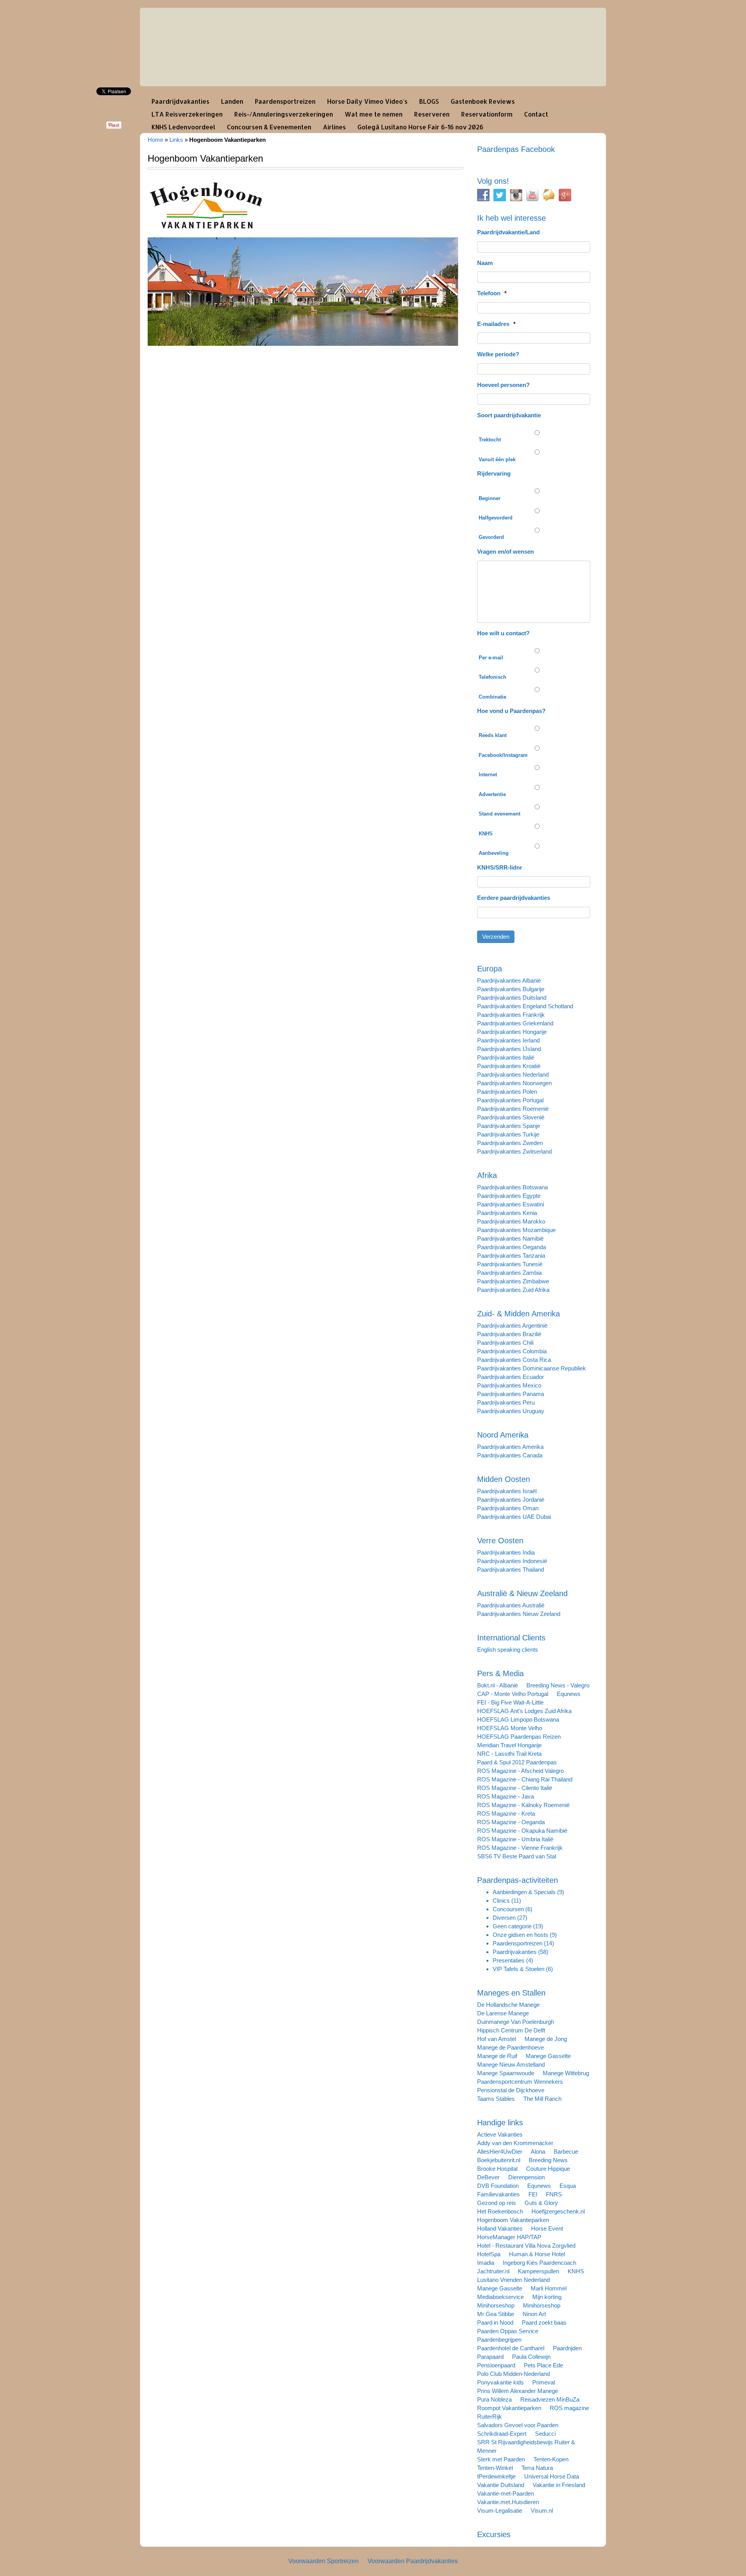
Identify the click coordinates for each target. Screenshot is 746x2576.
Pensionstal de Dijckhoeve (511, 2090)
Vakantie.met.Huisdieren (508, 2502)
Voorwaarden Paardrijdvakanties (413, 2561)
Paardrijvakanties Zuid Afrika (513, 1290)
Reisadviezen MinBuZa (550, 2399)
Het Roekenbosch (500, 2211)
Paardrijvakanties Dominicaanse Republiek (532, 1368)
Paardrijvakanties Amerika (510, 1447)
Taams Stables (496, 2099)
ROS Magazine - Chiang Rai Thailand (525, 1779)
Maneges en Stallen (511, 1993)
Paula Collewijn (531, 2357)
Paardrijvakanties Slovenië (511, 1117)
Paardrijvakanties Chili (505, 1343)
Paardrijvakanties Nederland (513, 1074)
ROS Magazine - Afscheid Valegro (520, 1771)
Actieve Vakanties (500, 2134)
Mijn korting (547, 2297)
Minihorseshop (496, 2305)
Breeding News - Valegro (558, 1685)
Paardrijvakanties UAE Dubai (514, 1517)
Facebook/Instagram (503, 755)
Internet (488, 775)
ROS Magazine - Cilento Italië (515, 1788)
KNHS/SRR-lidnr (500, 867)
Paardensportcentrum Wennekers (520, 2082)
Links (176, 140)
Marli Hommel (549, 2288)
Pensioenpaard (496, 2365)
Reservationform (487, 114)
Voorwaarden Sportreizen (323, 2561)
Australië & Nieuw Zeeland (522, 1593)
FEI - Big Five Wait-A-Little (510, 1702)
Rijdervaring (494, 473)
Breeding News (548, 2160)
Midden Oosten (504, 1479)
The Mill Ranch (542, 2099)
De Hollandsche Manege (508, 2005)
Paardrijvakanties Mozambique (516, 1230)
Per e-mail (491, 658)
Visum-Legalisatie (500, 2511)
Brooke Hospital (497, 2169)
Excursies (494, 2534)
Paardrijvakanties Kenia (507, 1213)
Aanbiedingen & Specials (524, 1892)
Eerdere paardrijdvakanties (514, 898)
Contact (536, 114)
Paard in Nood (495, 2322)
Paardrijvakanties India (506, 1552)
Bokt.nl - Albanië (498, 1685)
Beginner (490, 498)
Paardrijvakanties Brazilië (509, 1334)
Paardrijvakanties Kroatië (509, 1066)
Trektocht (490, 440)
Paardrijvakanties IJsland (509, 1049)
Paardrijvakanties (515, 1952)
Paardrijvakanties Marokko (511, 1221)
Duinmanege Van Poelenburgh (516, 2022)
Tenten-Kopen (551, 2459)
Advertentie (492, 794)
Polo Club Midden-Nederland (513, 2374)
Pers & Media (500, 1673)
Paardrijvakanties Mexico (509, 1385)
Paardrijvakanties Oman (508, 1508)
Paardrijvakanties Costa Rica (514, 1360)
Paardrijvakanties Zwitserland (514, 1151)
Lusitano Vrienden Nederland (513, 2280)
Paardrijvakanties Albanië (509, 980)
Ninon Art (534, 2314)
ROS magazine (569, 2408)
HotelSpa (489, 2254)
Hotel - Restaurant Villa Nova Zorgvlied (526, 2246)
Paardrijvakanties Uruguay (511, 1411)
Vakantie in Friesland (559, 2485)
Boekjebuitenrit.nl (499, 2160)
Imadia (486, 2263)
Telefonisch (492, 677)
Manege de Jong (546, 2039)
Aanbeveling (494, 853)
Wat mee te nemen (374, 114)
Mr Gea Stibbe (496, 2314)
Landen (232, 101)
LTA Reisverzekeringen (187, 114)
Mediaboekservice (500, 2297)
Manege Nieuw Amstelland (511, 2064)
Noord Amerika (503, 1435)
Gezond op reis (497, 2203)
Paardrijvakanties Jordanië (511, 1500)
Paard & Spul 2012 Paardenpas (517, 1762)
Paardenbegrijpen (499, 2340)
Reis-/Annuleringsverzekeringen (284, 114)
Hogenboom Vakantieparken (513, 2220)
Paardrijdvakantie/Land (508, 232)
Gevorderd (491, 537)
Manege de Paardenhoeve (511, 2047)
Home (155, 140)
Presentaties (509, 1960)
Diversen (504, 1918)
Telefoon (492, 293)
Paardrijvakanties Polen (507, 1092)
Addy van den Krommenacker (515, 2143)
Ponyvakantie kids (500, 2382)
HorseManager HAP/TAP (509, 2237)
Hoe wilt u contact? (503, 633)
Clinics (501, 1901)
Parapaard (490, 2357)
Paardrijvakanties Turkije (508, 1134)
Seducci (545, 2434)
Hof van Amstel (497, 2039)
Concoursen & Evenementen (269, 127)
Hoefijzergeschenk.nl (558, 2211)
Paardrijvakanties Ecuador (511, 1377)
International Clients (511, 1638)
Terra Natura (537, 2468)
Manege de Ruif (497, 2056)
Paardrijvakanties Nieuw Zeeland (519, 1614)
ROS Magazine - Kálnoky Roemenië (523, 1805)
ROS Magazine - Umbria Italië (515, 1839)
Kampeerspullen (539, 2271)
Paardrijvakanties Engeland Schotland (525, 1006)
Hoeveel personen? (503, 385)
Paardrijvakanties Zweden (510, 1143)
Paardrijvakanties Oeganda (512, 1247)
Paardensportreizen (285, 101)
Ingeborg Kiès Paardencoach (539, 2263)
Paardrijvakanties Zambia (509, 1273)
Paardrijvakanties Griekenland (515, 1023)
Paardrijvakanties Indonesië (512, 1561)
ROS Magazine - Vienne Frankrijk (520, 1848)
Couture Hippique (548, 2169)
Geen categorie (512, 1926)
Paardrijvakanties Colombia (512, 1351)
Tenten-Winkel (495, 2468)
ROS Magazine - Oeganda (511, 1822)
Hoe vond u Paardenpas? (511, 711)
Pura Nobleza (494, 2399)
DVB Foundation (498, 2186)
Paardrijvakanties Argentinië (512, 1325)
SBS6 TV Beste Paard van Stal (517, 1856)
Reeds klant (493, 735)
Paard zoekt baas (544, 2322)
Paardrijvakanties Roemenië (513, 1109)
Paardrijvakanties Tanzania (511, 1256)
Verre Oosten (500, 1541)
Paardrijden (567, 2348)
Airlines (334, 127)
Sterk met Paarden (501, 2459)
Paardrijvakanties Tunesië (510, 1264)
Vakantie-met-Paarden (505, 2493)
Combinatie (492, 697)
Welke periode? (498, 354)
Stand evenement (499, 814)
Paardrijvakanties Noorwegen (514, 1083)
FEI (533, 2194)
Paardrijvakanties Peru (506, 1402)
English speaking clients (508, 1650)
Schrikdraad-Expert (502, 2434)
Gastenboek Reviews (483, 101)
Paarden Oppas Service (508, 2331)
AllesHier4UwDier (500, 2152)
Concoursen (508, 1909)
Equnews (569, 1694)
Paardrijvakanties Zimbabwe (513, 1281)
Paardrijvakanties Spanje (509, 1126)
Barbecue (566, 2152)
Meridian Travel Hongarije (509, 1745)
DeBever (488, 2177)
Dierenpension (526, 2177)
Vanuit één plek (497, 459)
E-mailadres (496, 324)
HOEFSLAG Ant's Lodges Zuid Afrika (524, 1711)
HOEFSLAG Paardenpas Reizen (519, 1737)
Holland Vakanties (500, 2228)
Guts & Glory (541, 2203)
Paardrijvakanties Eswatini (511, 1204)
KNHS (486, 834)
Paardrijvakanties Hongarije (512, 1032)
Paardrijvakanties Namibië (510, 1238)
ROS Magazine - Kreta (506, 1813)
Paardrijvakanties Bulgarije (511, 989)
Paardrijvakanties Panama (511, 1394)
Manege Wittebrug (566, 2073)
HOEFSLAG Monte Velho (510, 1728)
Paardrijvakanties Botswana (512, 1187)
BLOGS (429, 101)
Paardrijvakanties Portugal (510, 1100)
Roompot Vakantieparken (509, 2408)
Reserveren (432, 114)
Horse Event (547, 2228)
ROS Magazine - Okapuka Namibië (522, 1831)
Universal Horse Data (552, 2476)
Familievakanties (498, 2194)
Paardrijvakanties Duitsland (512, 998)
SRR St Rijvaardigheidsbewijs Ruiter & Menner (526, 2446)
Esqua (568, 2186)
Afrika (487, 1175)
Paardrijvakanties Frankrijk (511, 1015)
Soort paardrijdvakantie (509, 415)
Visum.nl (542, 2511)
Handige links (500, 2123)
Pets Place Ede (543, 2365)
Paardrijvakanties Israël (507, 1491)
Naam (485, 263)
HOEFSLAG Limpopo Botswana (518, 1719)
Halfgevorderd (496, 518)
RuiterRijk (490, 2417)
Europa (490, 969)
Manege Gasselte (548, 2056)
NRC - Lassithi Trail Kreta (509, 1754)
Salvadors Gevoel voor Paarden (518, 2425)
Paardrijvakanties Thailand (511, 1569)
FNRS (554, 2194)
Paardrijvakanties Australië (511, 1605)
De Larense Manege (503, 2013)
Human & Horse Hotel (537, 2254)
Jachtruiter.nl (493, 2271)
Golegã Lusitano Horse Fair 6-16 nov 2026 (420, 127)
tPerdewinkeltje (496, 2476)
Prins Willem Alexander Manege (518, 2391)
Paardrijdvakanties (180, 101)
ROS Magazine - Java (505, 1796)
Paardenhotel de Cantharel (511, 2348)
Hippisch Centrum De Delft (511, 2030)
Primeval (544, 2382)
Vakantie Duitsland (501, 2485)
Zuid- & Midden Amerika (519, 1314)
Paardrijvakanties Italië (506, 1057)
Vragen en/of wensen (505, 552)
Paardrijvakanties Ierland (508, 1040)
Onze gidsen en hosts (520, 1935)
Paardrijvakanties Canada (510, 1455)
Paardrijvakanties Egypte (509, 1196)
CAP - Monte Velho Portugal (513, 1694)
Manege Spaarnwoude (506, 2073)
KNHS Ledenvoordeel (183, 127)
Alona (538, 2152)
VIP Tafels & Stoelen (519, 1969)
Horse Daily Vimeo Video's (367, 101)
